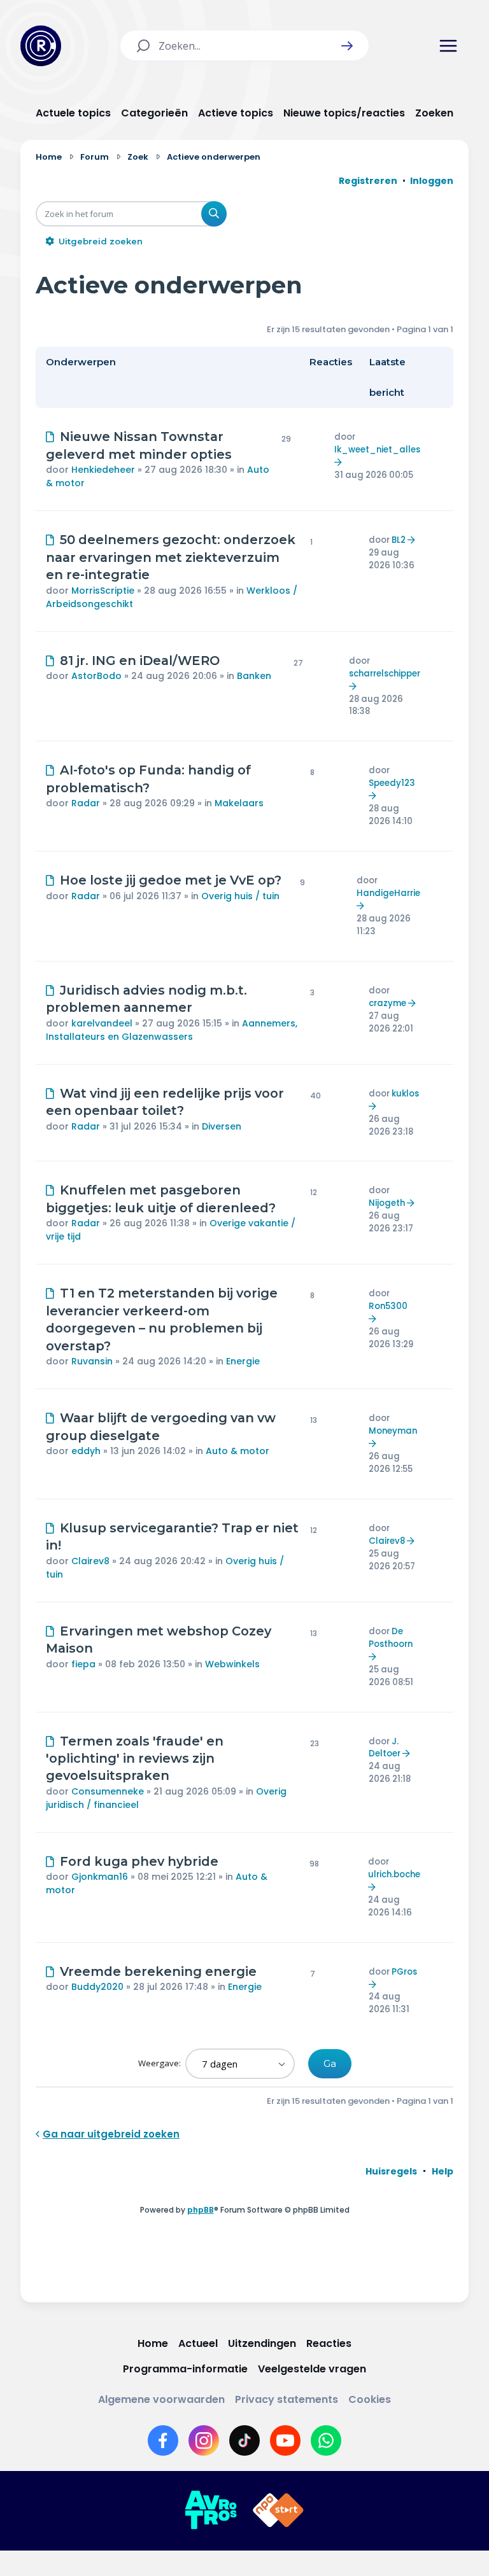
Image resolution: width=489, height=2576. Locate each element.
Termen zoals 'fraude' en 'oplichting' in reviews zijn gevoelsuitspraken (135, 1759)
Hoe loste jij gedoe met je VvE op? (171, 880)
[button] (347, 46)
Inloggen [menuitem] (432, 181)
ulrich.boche (394, 1874)
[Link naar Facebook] (163, 2440)
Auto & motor (237, 1451)
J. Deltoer (385, 1748)
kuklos (405, 1094)
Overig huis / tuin (240, 896)
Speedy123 (392, 783)
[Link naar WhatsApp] (326, 2440)
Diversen (222, 1126)
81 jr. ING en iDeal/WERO (140, 661)
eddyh (86, 1451)
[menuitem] (391, 2171)
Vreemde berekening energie (158, 1971)
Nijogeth (387, 1203)
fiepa (83, 1664)
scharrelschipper (385, 674)
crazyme (387, 1003)
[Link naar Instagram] (204, 2440)
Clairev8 (90, 1561)
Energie (243, 1361)
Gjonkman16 (100, 1877)
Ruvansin (92, 1361)
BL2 (399, 540)
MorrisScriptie (103, 591)
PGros (404, 1972)
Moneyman (393, 1431)
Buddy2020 (97, 1987)
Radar (86, 803)
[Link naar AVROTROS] (211, 2510)
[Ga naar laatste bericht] (340, 462)
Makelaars (239, 803)
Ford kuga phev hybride (139, 1861)
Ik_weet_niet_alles (377, 450)
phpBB (201, 2210)
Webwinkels (232, 1664)
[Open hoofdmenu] (448, 46)
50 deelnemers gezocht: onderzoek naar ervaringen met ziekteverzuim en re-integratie (171, 557)
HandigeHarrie (388, 893)
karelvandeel (102, 1023)
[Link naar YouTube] (285, 2440)
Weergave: (160, 2063)
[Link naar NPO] (278, 2510)
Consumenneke (108, 1791)
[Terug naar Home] (41, 46)
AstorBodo (96, 676)
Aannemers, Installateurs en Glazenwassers (172, 1030)
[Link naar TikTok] (244, 2440)
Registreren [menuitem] (368, 181)
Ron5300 (388, 1306)
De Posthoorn (391, 1638)
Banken (254, 676)
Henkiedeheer (103, 470)
